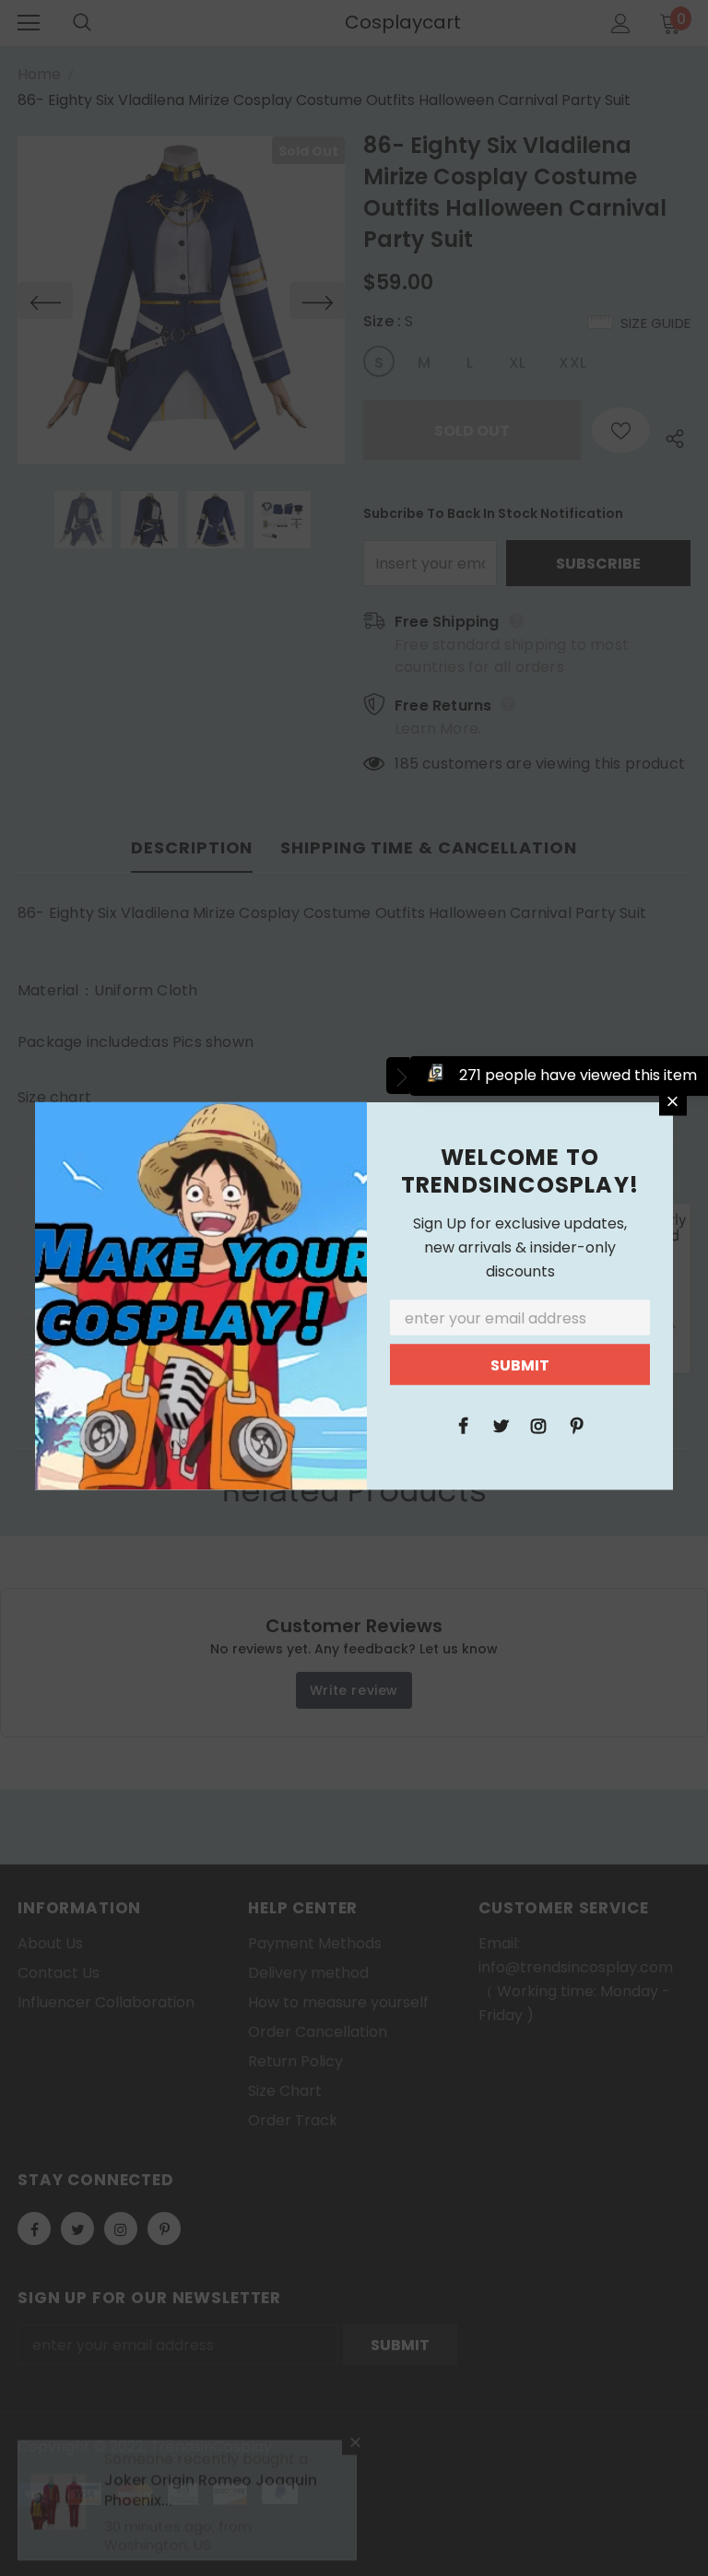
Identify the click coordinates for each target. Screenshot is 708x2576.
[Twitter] (501, 1424)
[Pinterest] (576, 1424)
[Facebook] (463, 1424)
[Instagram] (538, 1424)
